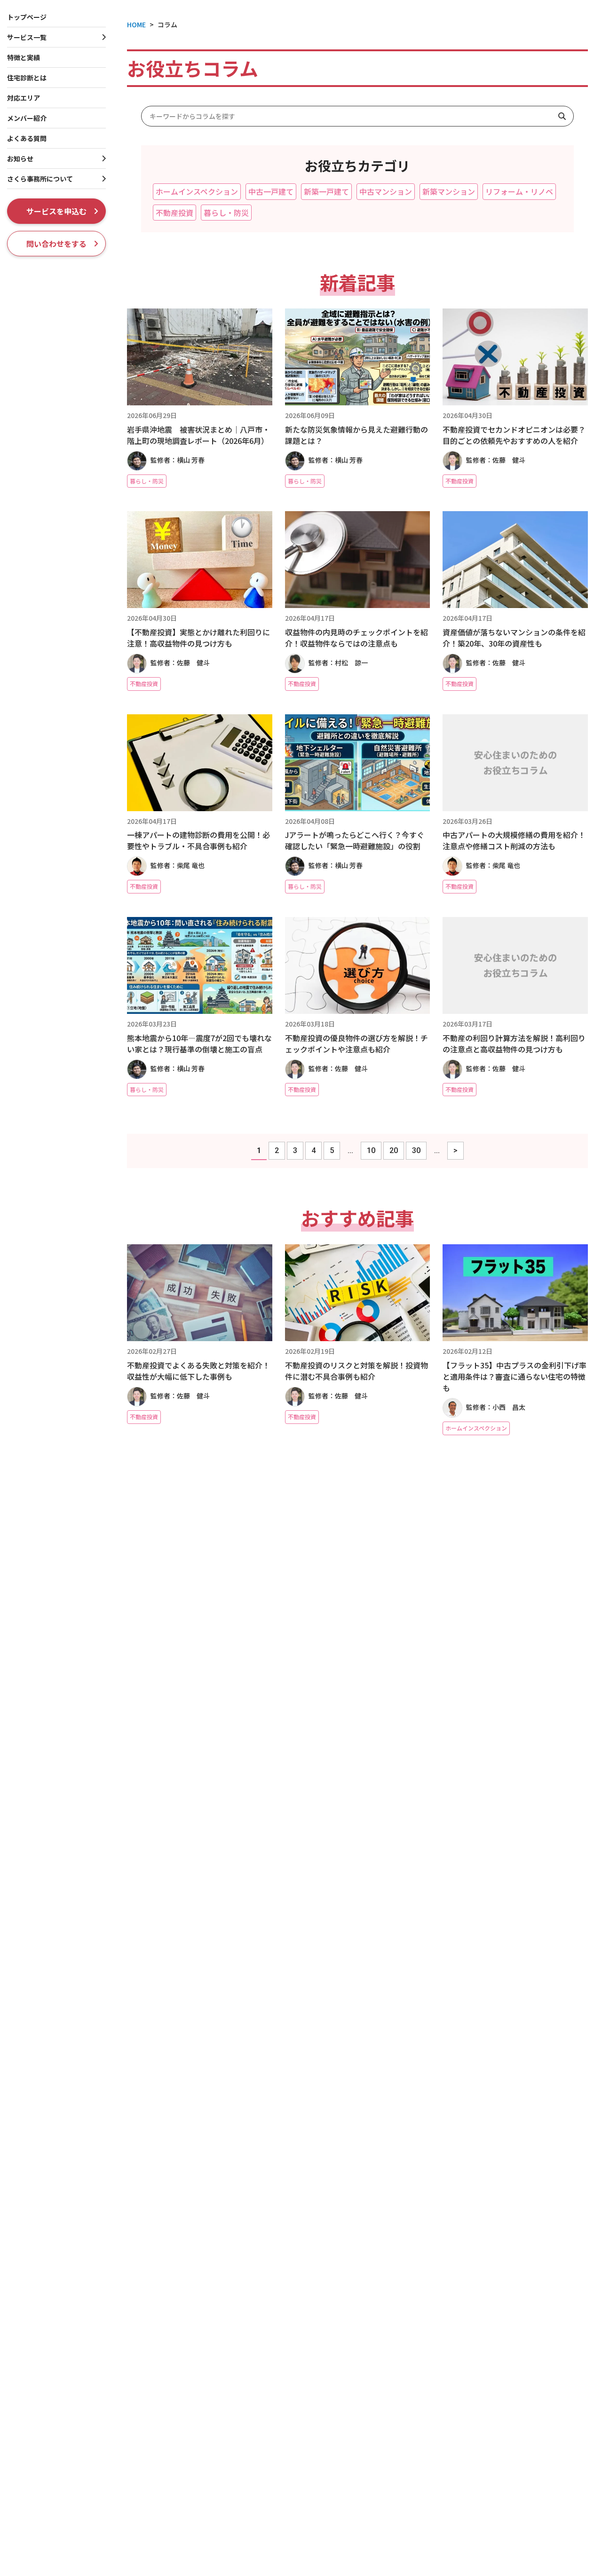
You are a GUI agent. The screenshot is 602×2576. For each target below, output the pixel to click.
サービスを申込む (56, 211)
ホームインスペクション (197, 191)
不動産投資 (174, 213)
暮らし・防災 (226, 213)
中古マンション (386, 191)
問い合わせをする (56, 244)
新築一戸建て (326, 191)
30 (416, 1150)
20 (394, 1150)
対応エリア (24, 98)
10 (371, 1150)
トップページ (27, 17)
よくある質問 (27, 138)
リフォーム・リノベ (519, 191)
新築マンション (449, 191)
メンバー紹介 (27, 118)
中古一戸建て (271, 191)
